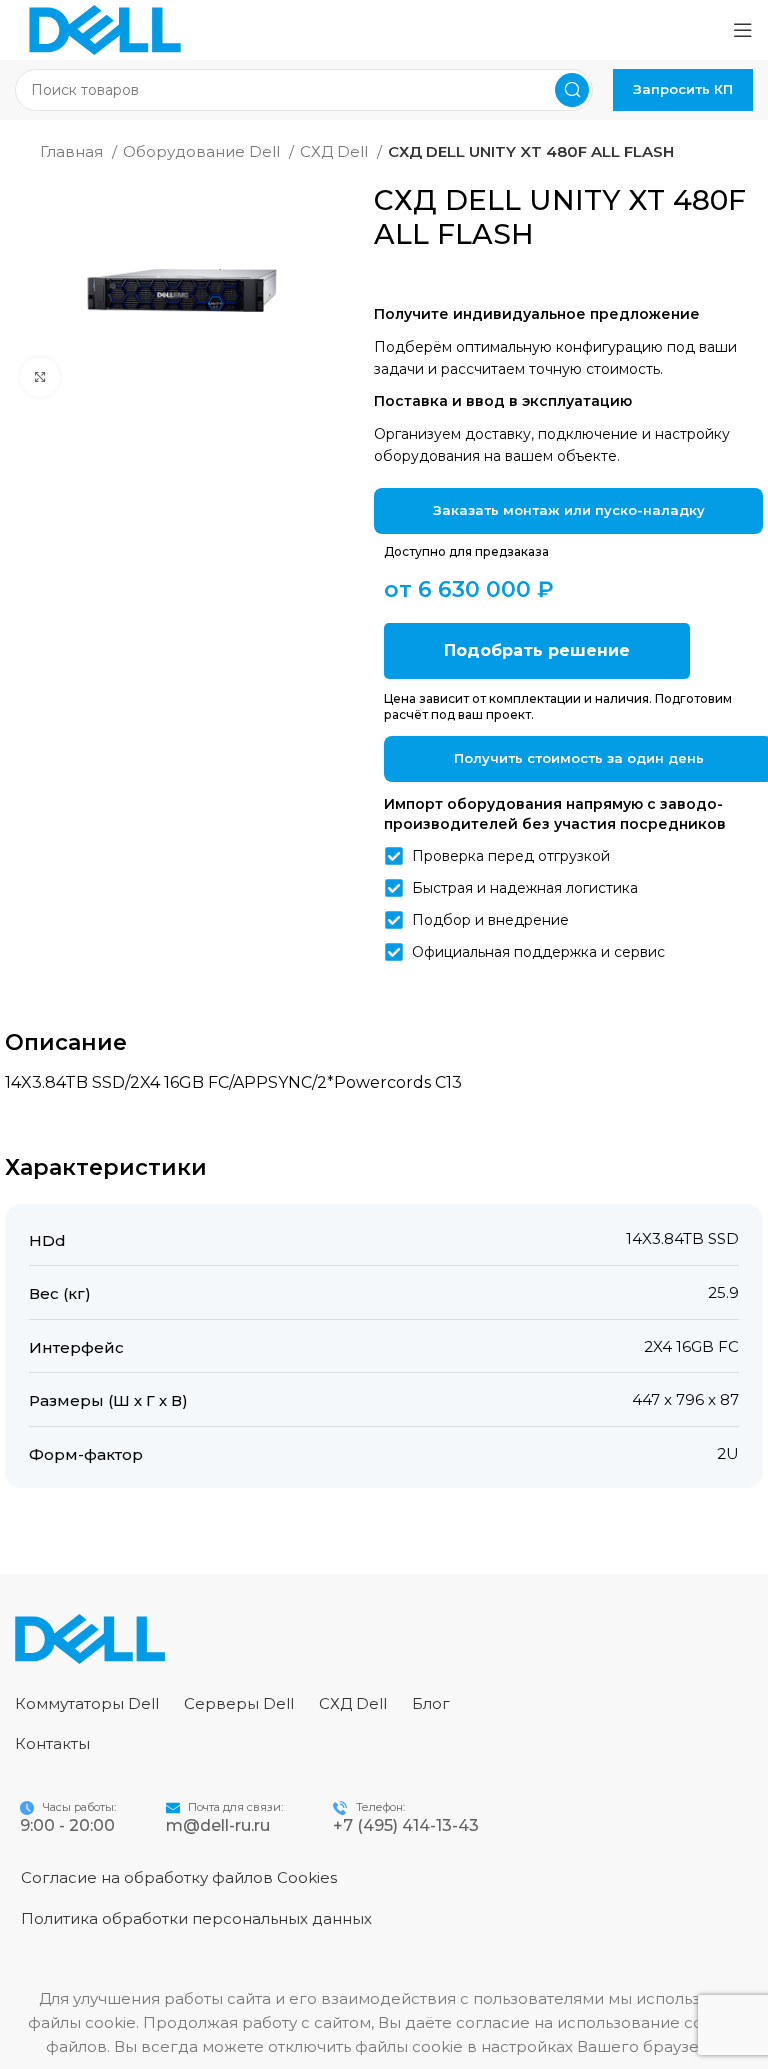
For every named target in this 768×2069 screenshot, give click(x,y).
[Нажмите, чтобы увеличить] (40, 377)
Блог (431, 1703)
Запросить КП (683, 89)
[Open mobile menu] (743, 30)
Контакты (52, 1743)
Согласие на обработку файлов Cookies (179, 1877)
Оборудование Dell (203, 151)
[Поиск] (572, 90)
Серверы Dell (239, 1703)
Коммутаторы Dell (87, 1703)
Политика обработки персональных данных (196, 1918)
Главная (73, 151)
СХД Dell (336, 151)
